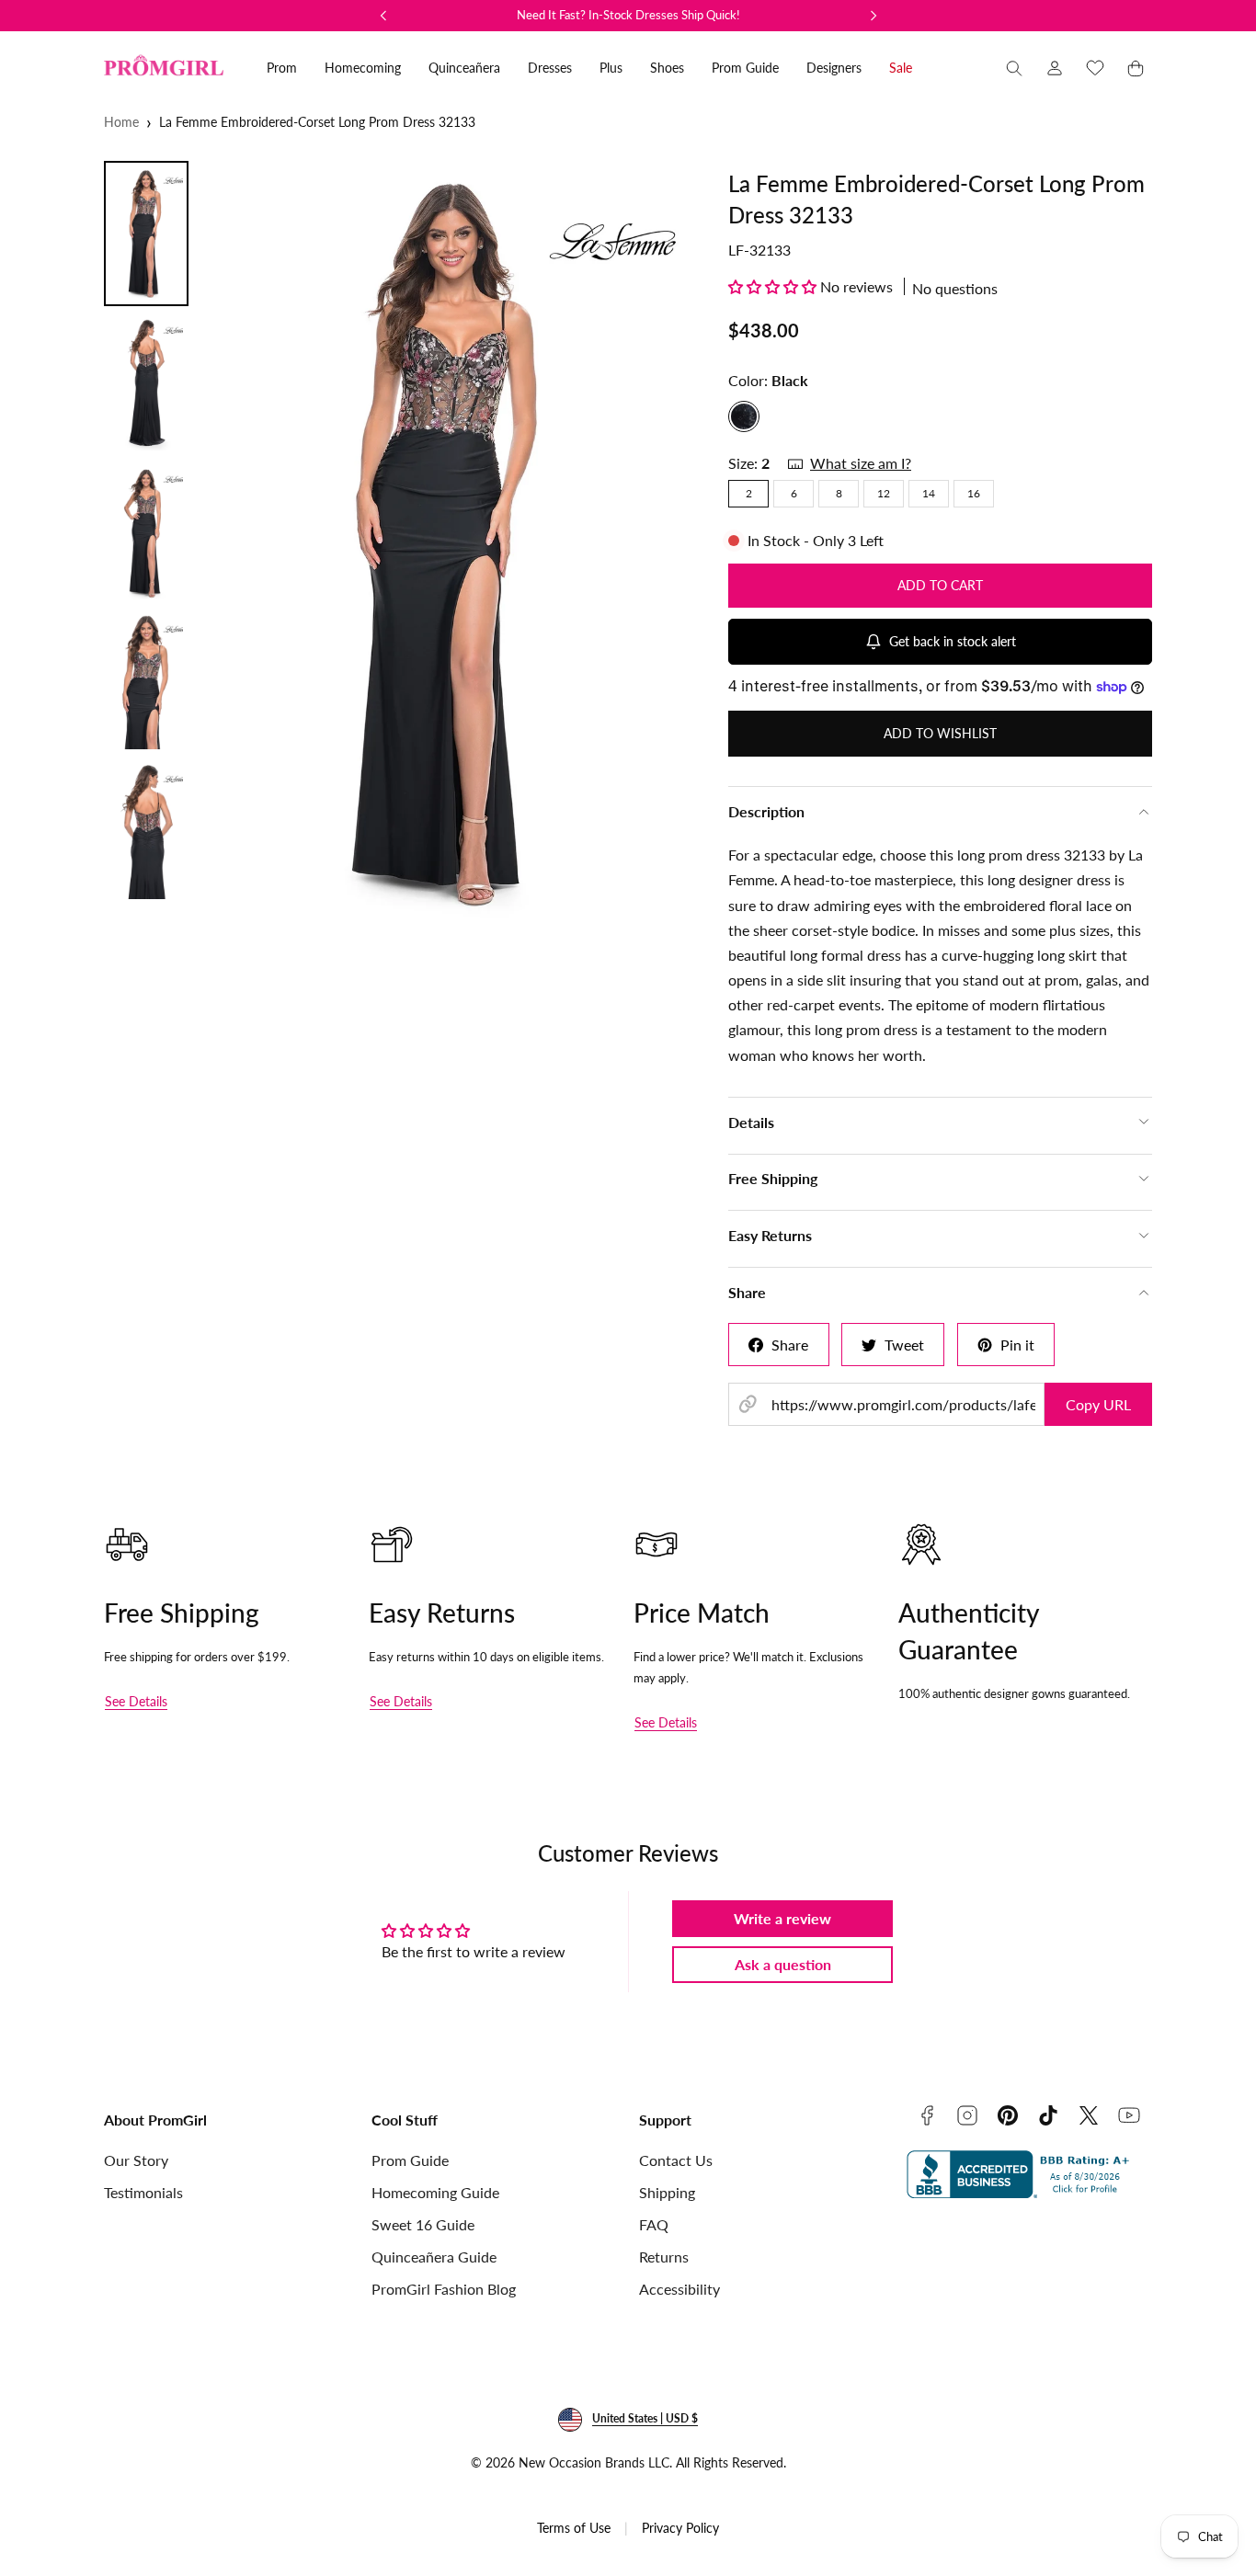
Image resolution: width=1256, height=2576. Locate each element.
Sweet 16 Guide (423, 2224)
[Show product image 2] (146, 383)
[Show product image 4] (146, 682)
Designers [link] (834, 68)
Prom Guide (410, 2160)
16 (974, 493)
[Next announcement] (873, 16)
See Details (136, 1701)
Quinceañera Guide (434, 2257)
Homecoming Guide (435, 2192)
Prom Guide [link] (745, 68)
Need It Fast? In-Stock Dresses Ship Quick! (628, 15)
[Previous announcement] (383, 16)
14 (929, 493)
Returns (664, 2257)
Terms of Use (574, 2528)
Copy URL (1098, 1404)
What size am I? (861, 463)
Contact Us (676, 2160)
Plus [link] (611, 68)
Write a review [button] (782, 1918)
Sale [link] (901, 68)
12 (884, 493)
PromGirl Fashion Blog (444, 2289)
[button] (1014, 68)
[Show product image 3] (146, 532)
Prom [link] (282, 68)
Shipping (667, 2192)
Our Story (136, 2160)
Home (121, 122)
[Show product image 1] (146, 234)
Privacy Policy (680, 2528)
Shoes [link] (667, 68)
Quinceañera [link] (464, 68)
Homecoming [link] (363, 68)
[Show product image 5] (146, 832)
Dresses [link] (550, 68)
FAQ (654, 2224)
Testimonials (143, 2192)
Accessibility (679, 2289)
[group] (452, 542)
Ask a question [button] (783, 1964)
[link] (1055, 68)
